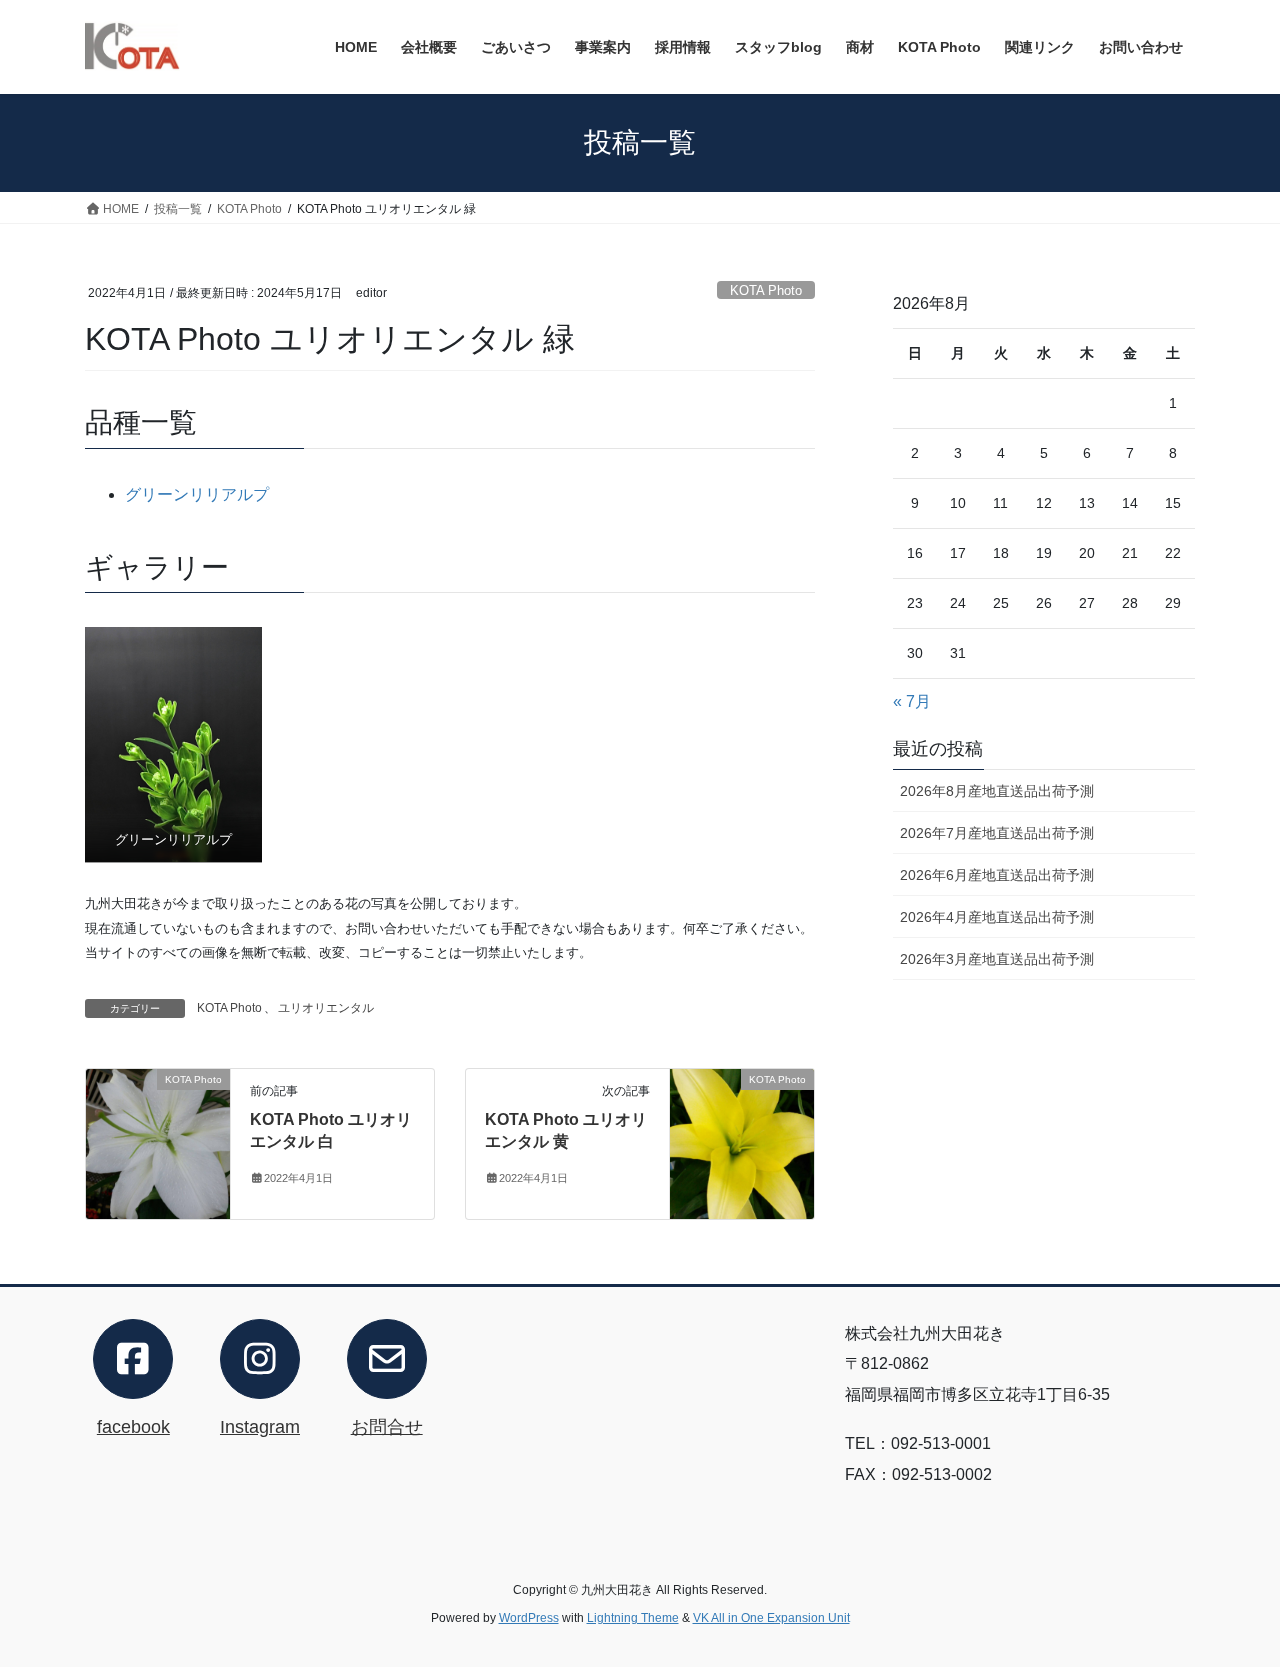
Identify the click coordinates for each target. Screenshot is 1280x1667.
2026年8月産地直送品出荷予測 (997, 791)
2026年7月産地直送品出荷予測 (997, 833)
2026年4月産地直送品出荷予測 (997, 917)
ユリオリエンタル (326, 1008)
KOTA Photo (766, 290)
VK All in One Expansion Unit (771, 1618)
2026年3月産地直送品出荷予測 (997, 959)
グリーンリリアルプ (197, 494)
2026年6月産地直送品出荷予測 (997, 875)
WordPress (529, 1618)
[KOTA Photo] (158, 1142)
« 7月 (912, 701)
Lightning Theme (633, 1618)
